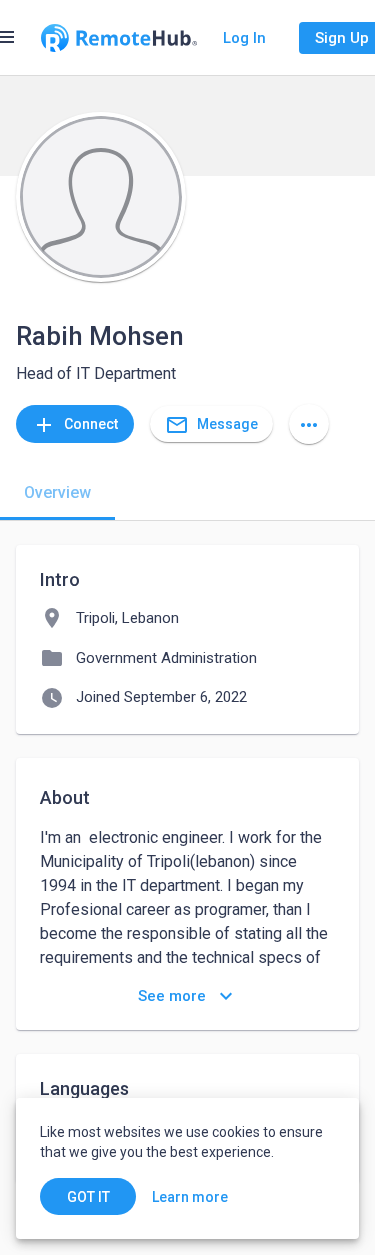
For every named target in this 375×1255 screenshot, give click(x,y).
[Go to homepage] (119, 38)
